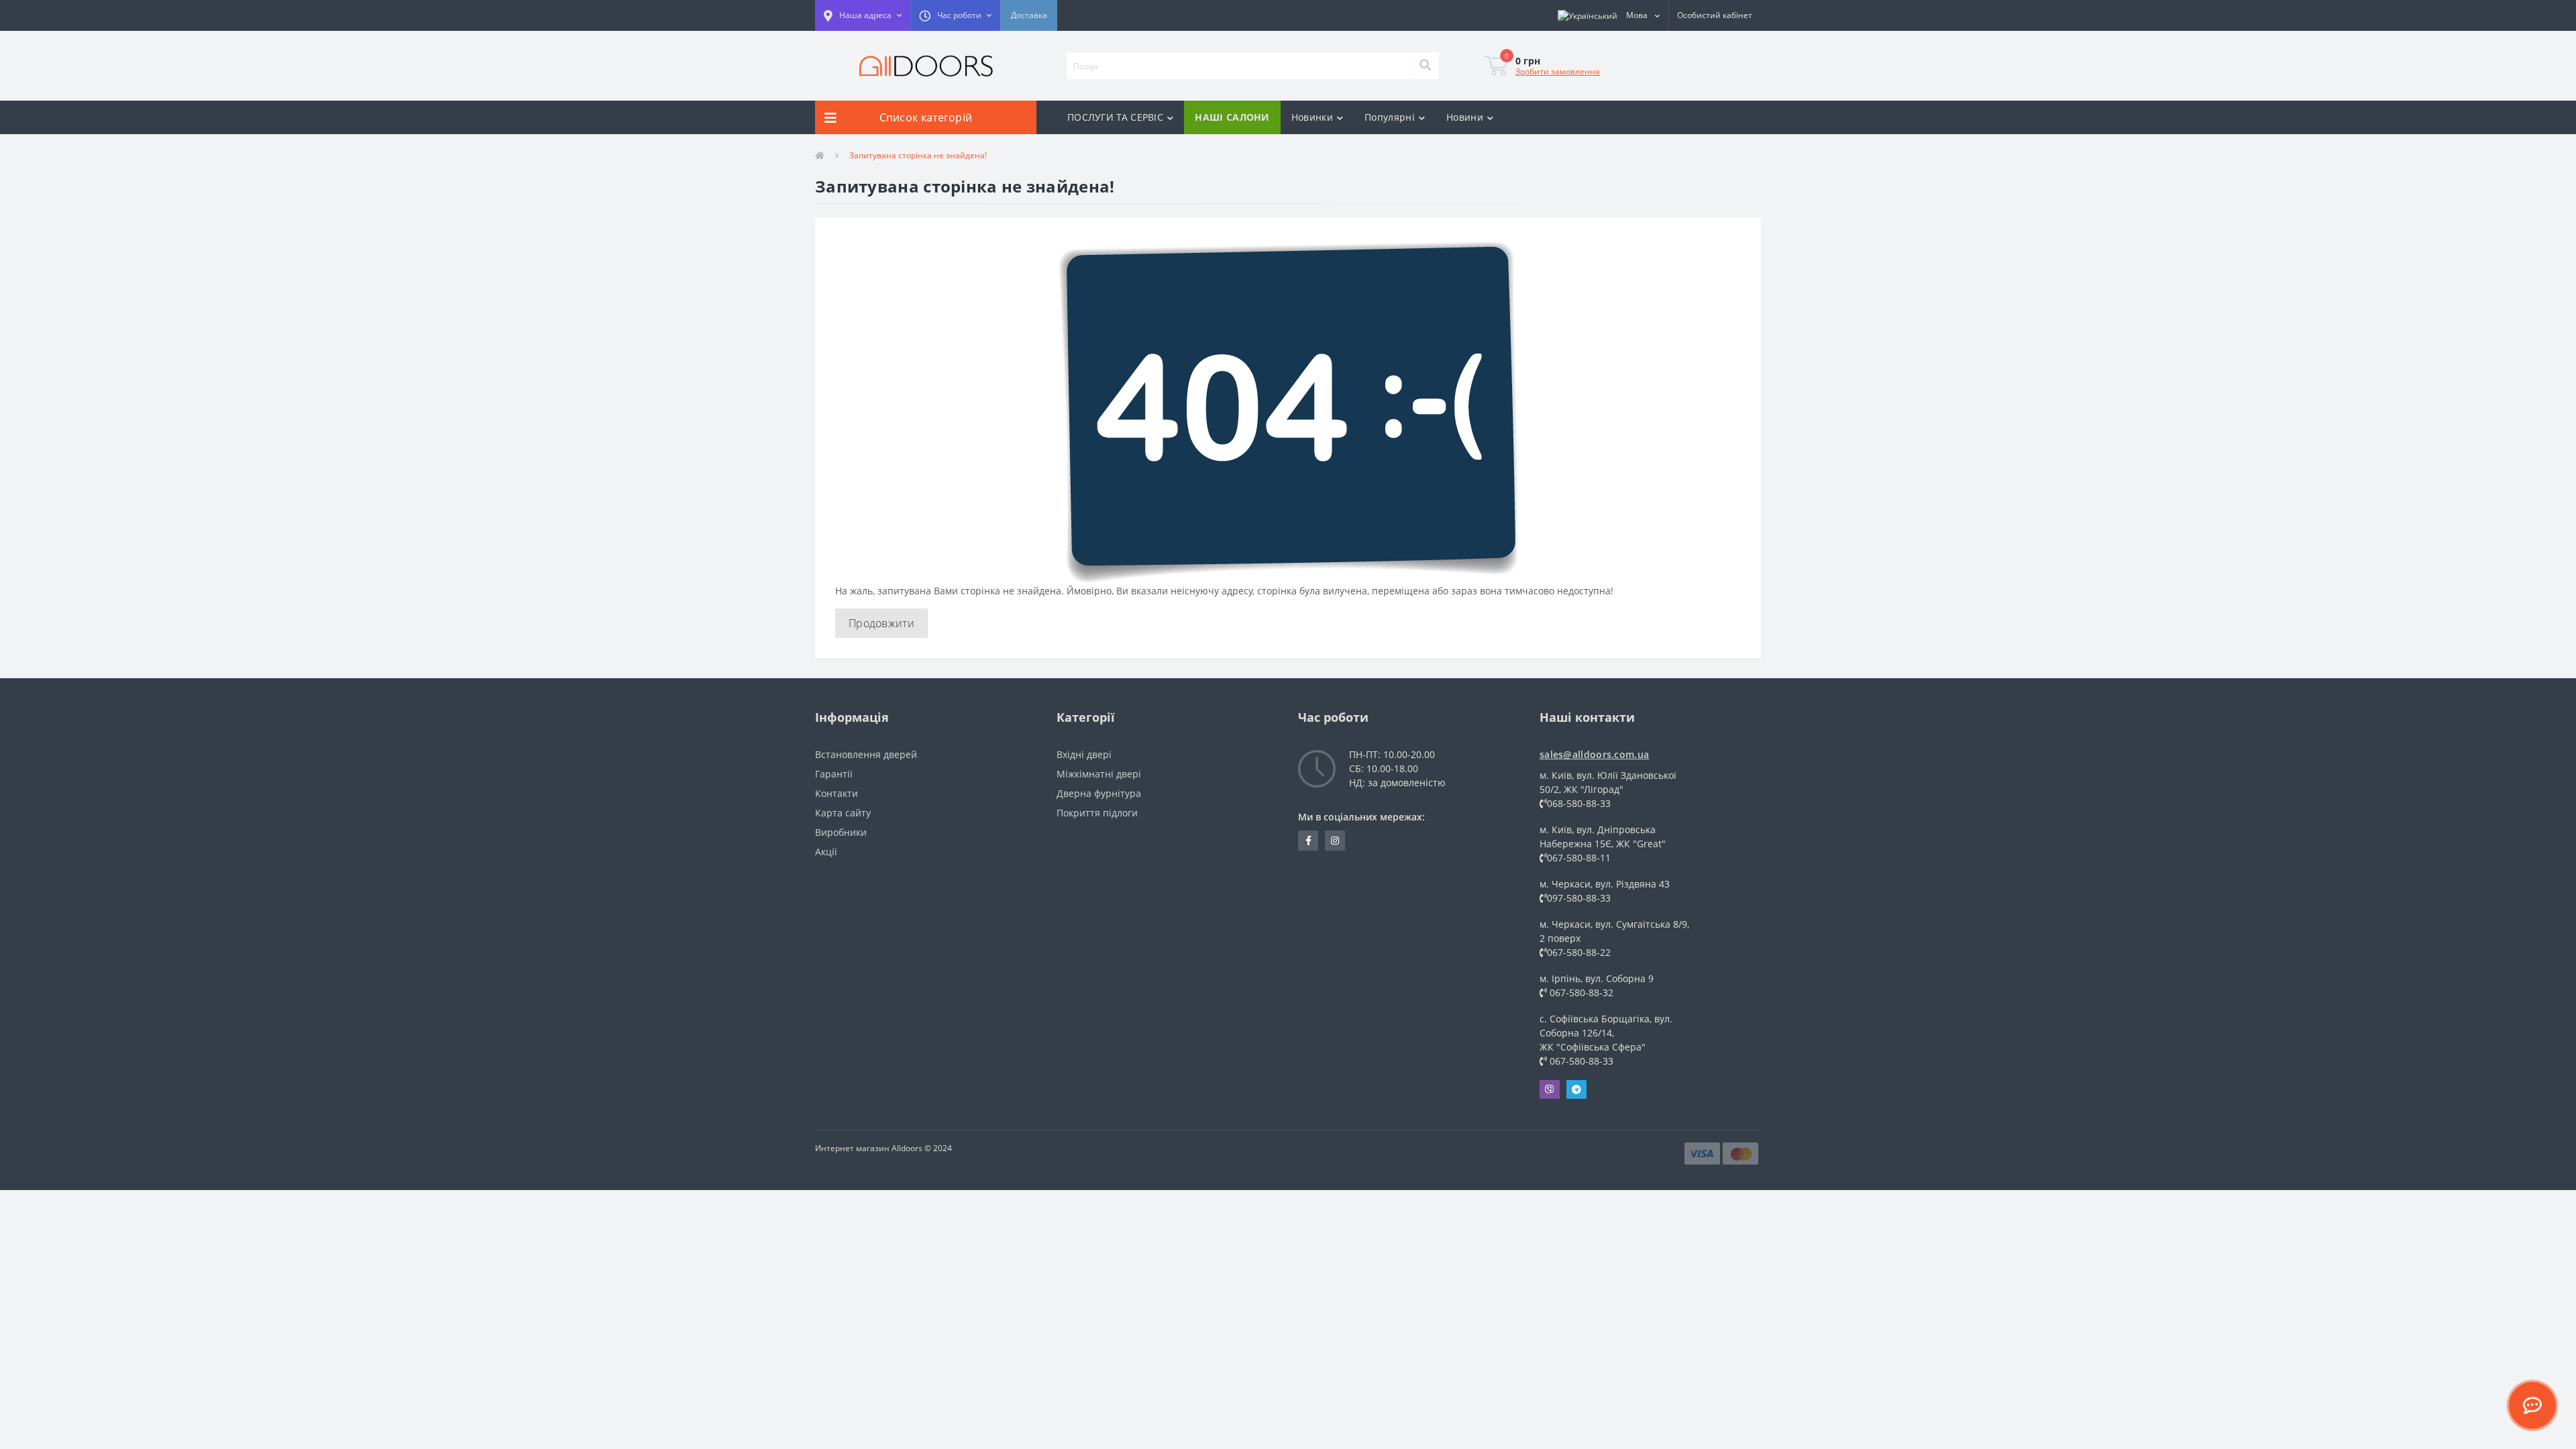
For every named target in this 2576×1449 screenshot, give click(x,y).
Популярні (1390, 117)
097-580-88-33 (1579, 898)
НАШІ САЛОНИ (1232, 117)
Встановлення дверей (866, 754)
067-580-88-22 (1579, 952)
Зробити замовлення (1558, 71)
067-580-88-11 (1579, 858)
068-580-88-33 (1579, 803)
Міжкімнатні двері (1099, 774)
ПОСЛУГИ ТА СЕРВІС (1115, 117)
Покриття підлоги (1097, 813)
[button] (863, 15)
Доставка (1029, 15)
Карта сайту (843, 813)
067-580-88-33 (1580, 1061)
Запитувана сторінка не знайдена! (918, 155)
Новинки (1312, 117)
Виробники (841, 832)
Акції (826, 852)
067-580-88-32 (1580, 992)
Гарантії (834, 774)
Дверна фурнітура (1099, 793)
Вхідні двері (1084, 754)
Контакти (837, 793)
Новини (1465, 117)
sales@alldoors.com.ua (1594, 754)
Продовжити (881, 623)
